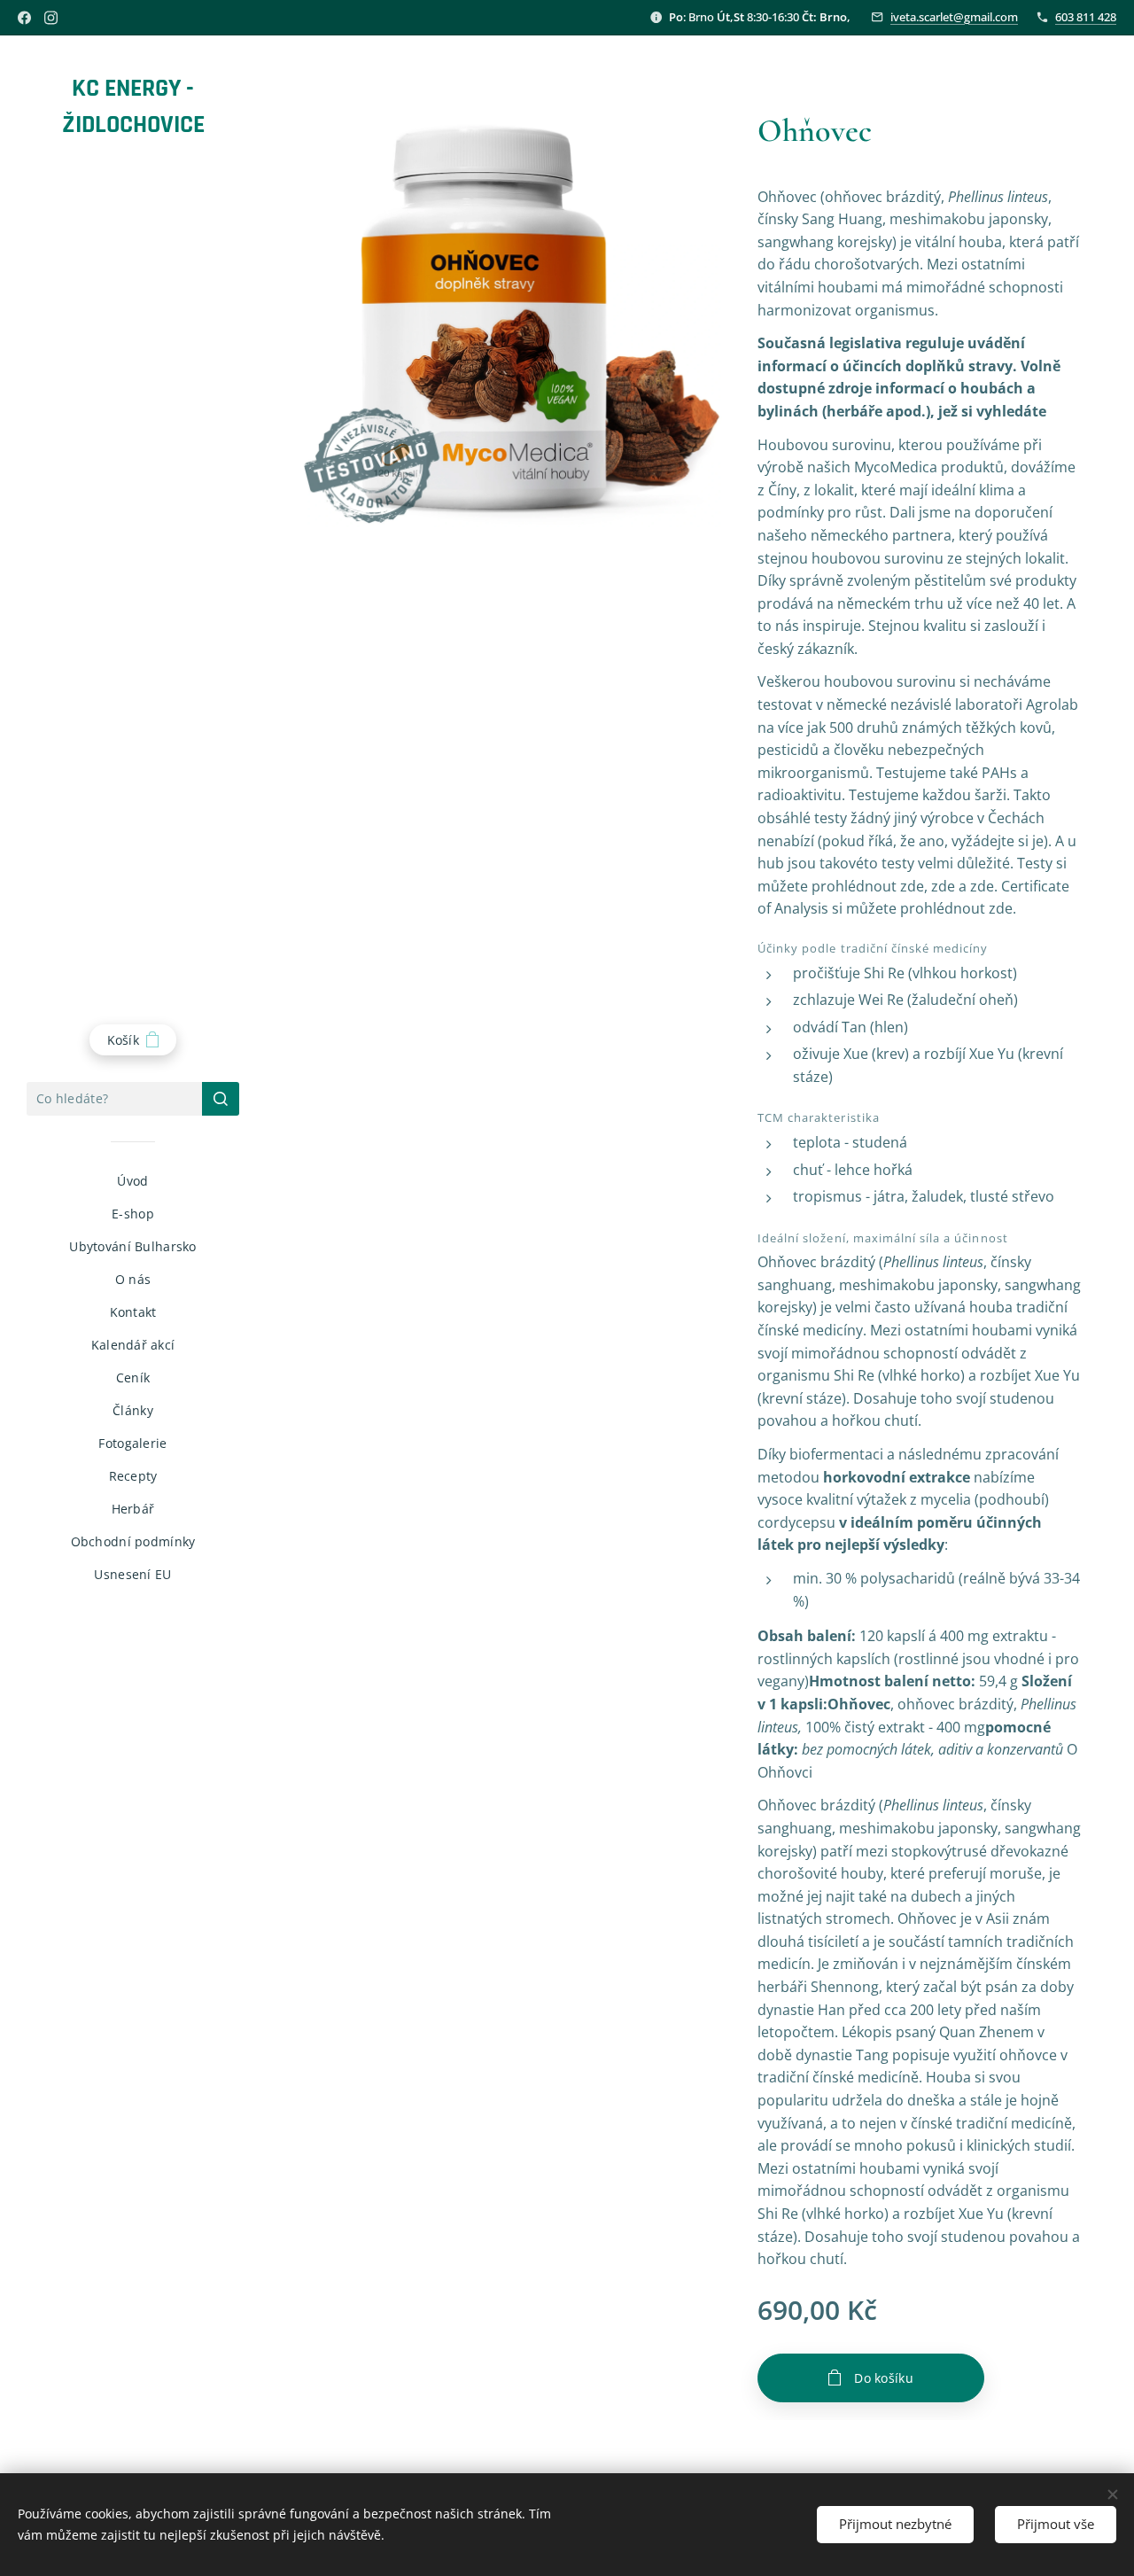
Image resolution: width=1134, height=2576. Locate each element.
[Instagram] (51, 18)
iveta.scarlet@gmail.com (954, 17)
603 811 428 (1086, 17)
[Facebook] (24, 18)
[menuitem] (133, 1181)
